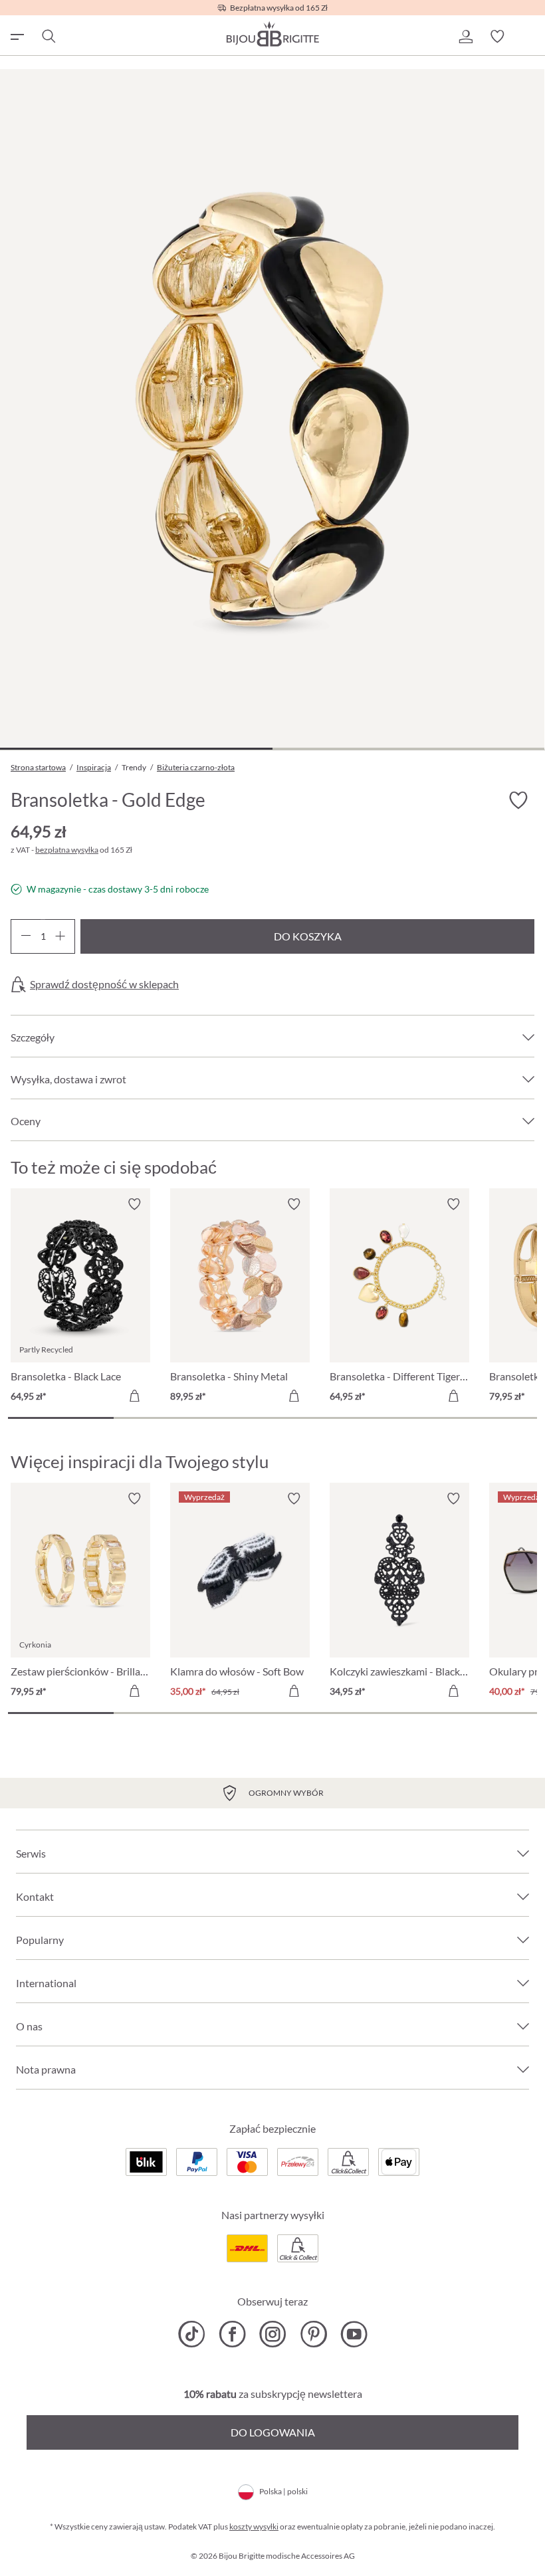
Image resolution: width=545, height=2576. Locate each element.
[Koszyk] (529, 37)
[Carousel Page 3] (272, 1418)
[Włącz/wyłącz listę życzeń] (518, 801)
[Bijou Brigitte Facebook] (232, 2334)
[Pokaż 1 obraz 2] (136, 749)
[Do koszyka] (134, 1396)
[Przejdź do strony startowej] (272, 34)
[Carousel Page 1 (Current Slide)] (61, 1418)
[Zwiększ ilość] (60, 936)
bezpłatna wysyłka (67, 850)
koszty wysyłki (254, 2526)
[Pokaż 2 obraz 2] (409, 749)
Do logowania (273, 2432)
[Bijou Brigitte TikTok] (192, 2334)
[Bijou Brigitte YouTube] (354, 2334)
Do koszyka (308, 936)
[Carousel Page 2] (166, 1418)
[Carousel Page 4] (379, 1418)
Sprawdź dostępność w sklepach (104, 984)
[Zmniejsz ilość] (26, 936)
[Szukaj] (48, 37)
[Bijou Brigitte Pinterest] (313, 2334)
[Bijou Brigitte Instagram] (273, 2334)
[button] (465, 37)
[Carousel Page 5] (484, 1418)
